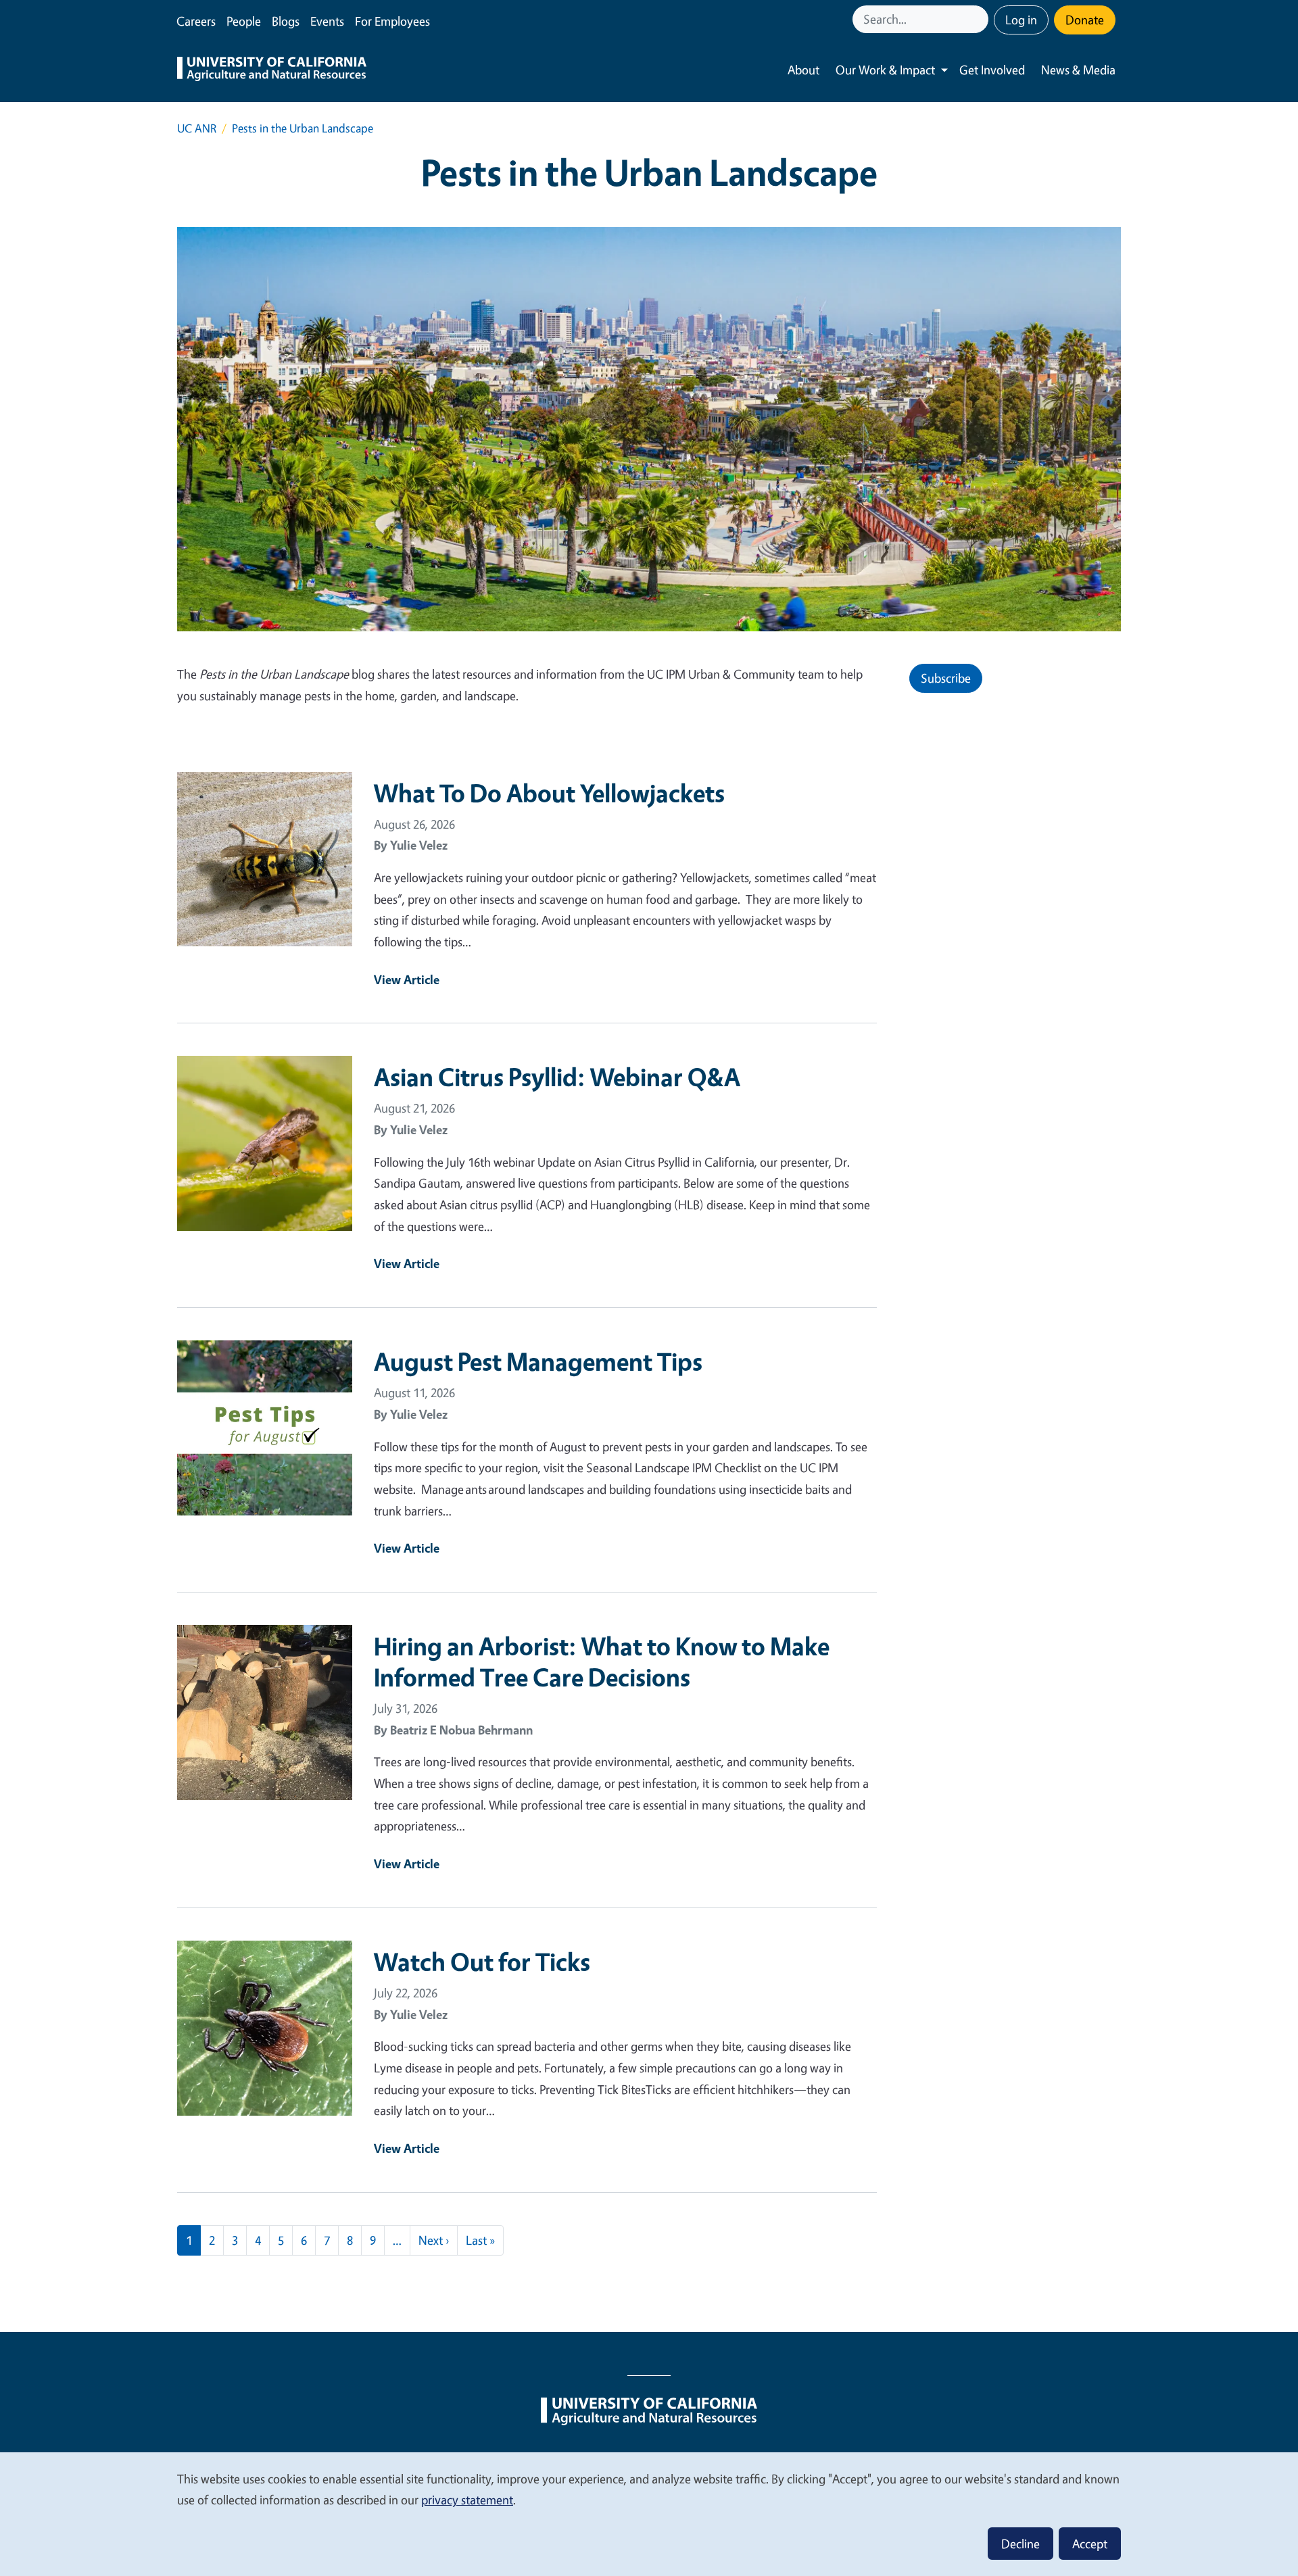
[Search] (980, 19)
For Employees (392, 21)
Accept (1090, 2544)
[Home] (272, 70)
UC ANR (197, 128)
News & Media (1078, 70)
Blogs (286, 21)
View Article (407, 979)
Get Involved (992, 70)
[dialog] (649, 2513)
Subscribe (946, 678)
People (244, 21)
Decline (1020, 2544)
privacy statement (467, 2500)
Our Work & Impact (885, 70)
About (803, 70)
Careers (196, 21)
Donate (1085, 20)
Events (327, 21)
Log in (1021, 20)
